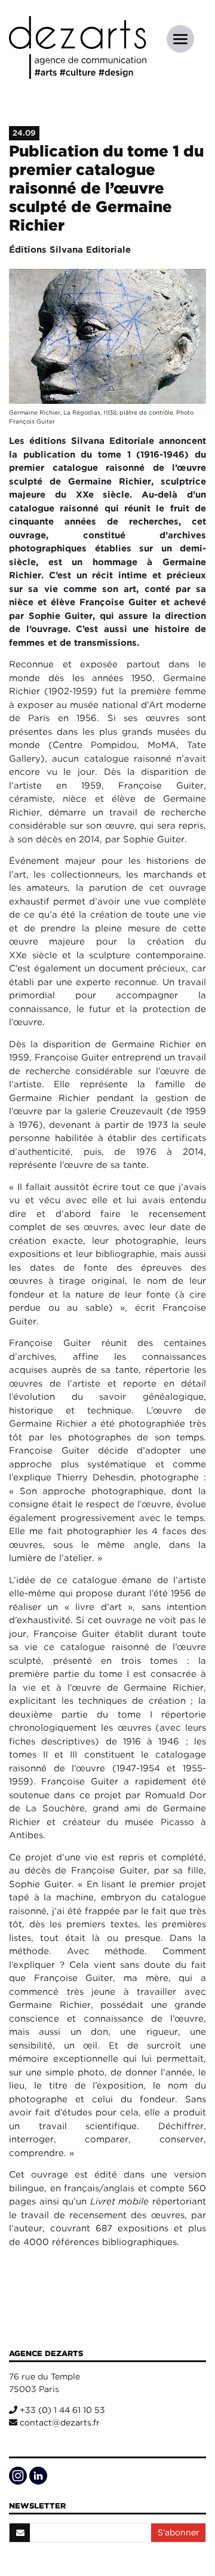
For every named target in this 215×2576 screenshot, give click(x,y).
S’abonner (179, 2532)
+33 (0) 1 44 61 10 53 (61, 2410)
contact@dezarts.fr (59, 2422)
